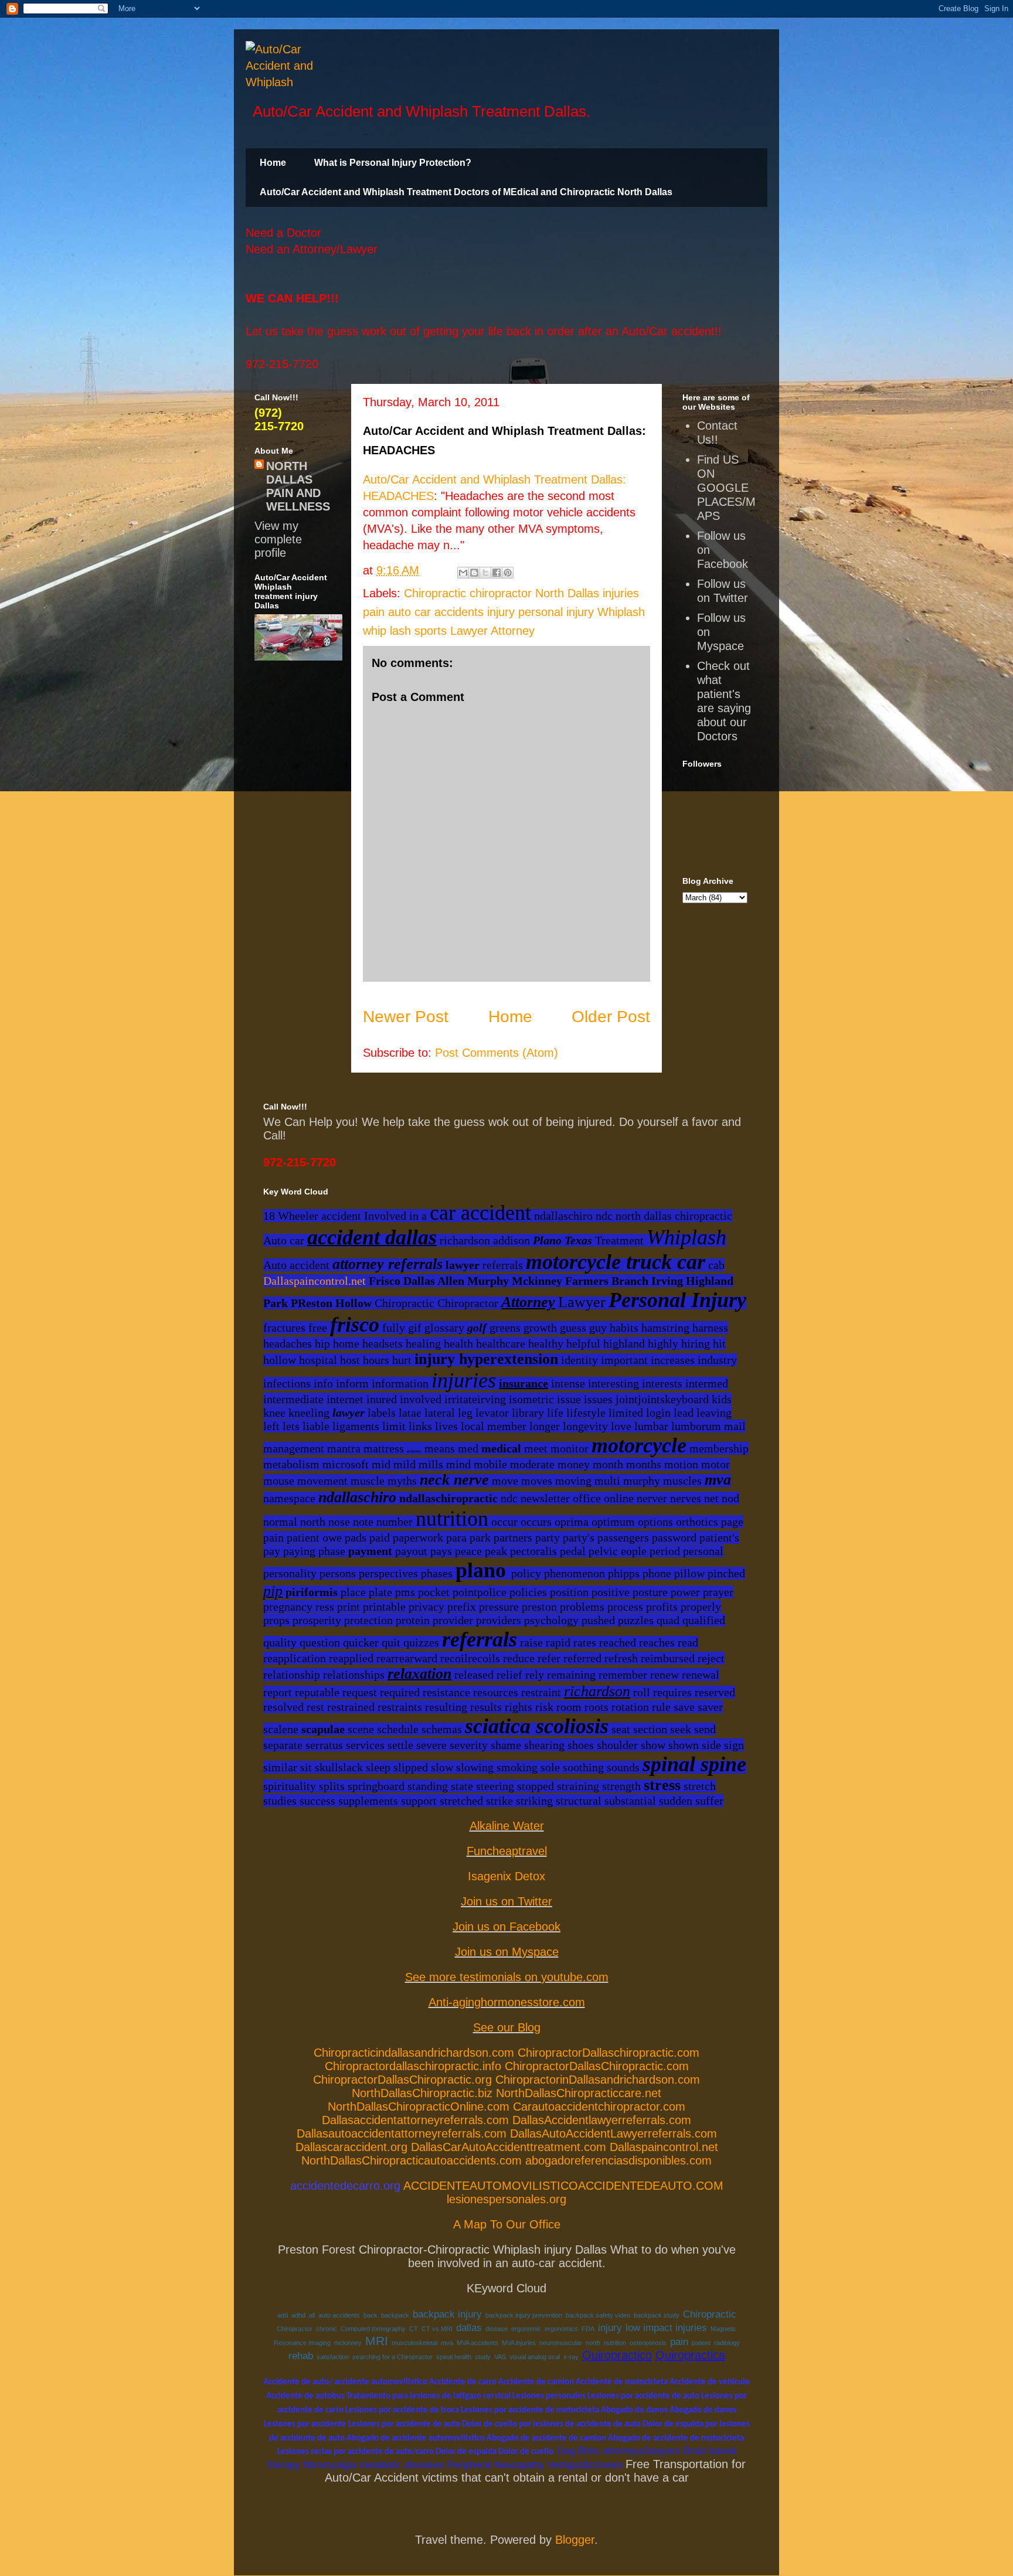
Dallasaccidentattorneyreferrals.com (415, 2120)
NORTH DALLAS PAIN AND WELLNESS (298, 486)
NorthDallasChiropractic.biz (422, 2093)
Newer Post (406, 1017)
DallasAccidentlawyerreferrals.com (602, 2120)
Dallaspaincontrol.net (315, 1281)
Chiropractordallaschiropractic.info (413, 2066)
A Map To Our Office (507, 2224)
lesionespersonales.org (506, 2199)
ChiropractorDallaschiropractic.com (609, 2053)
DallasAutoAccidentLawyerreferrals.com (613, 2133)
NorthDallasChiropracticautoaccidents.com (412, 2160)
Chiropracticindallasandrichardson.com (414, 2053)
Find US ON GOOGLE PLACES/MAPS (726, 488)
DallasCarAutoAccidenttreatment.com (509, 2147)
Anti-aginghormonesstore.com (507, 2002)
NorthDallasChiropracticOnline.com (419, 2107)
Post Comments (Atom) (497, 1053)
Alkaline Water (507, 1826)
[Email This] (463, 573)
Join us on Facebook (506, 1927)
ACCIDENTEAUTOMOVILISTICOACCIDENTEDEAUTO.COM (563, 2186)
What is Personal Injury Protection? (393, 163)
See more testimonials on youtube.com (507, 1977)
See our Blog (507, 2027)
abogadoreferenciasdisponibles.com (618, 2160)
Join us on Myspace (507, 1952)
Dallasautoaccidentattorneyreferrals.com (402, 2133)
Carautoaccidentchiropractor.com (599, 2107)
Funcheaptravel (507, 1851)
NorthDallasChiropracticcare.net (579, 2093)
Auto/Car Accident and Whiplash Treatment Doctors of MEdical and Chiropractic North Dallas (466, 192)
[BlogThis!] (474, 573)
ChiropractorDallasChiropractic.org (402, 2080)
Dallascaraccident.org (351, 2147)
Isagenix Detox (506, 1876)
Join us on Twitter (506, 1901)
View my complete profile (278, 539)
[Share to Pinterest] (508, 573)
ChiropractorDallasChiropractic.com (597, 2066)
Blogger (575, 2540)
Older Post (611, 1017)
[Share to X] (485, 573)
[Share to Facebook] (497, 573)
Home (273, 163)
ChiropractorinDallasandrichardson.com (598, 2080)
